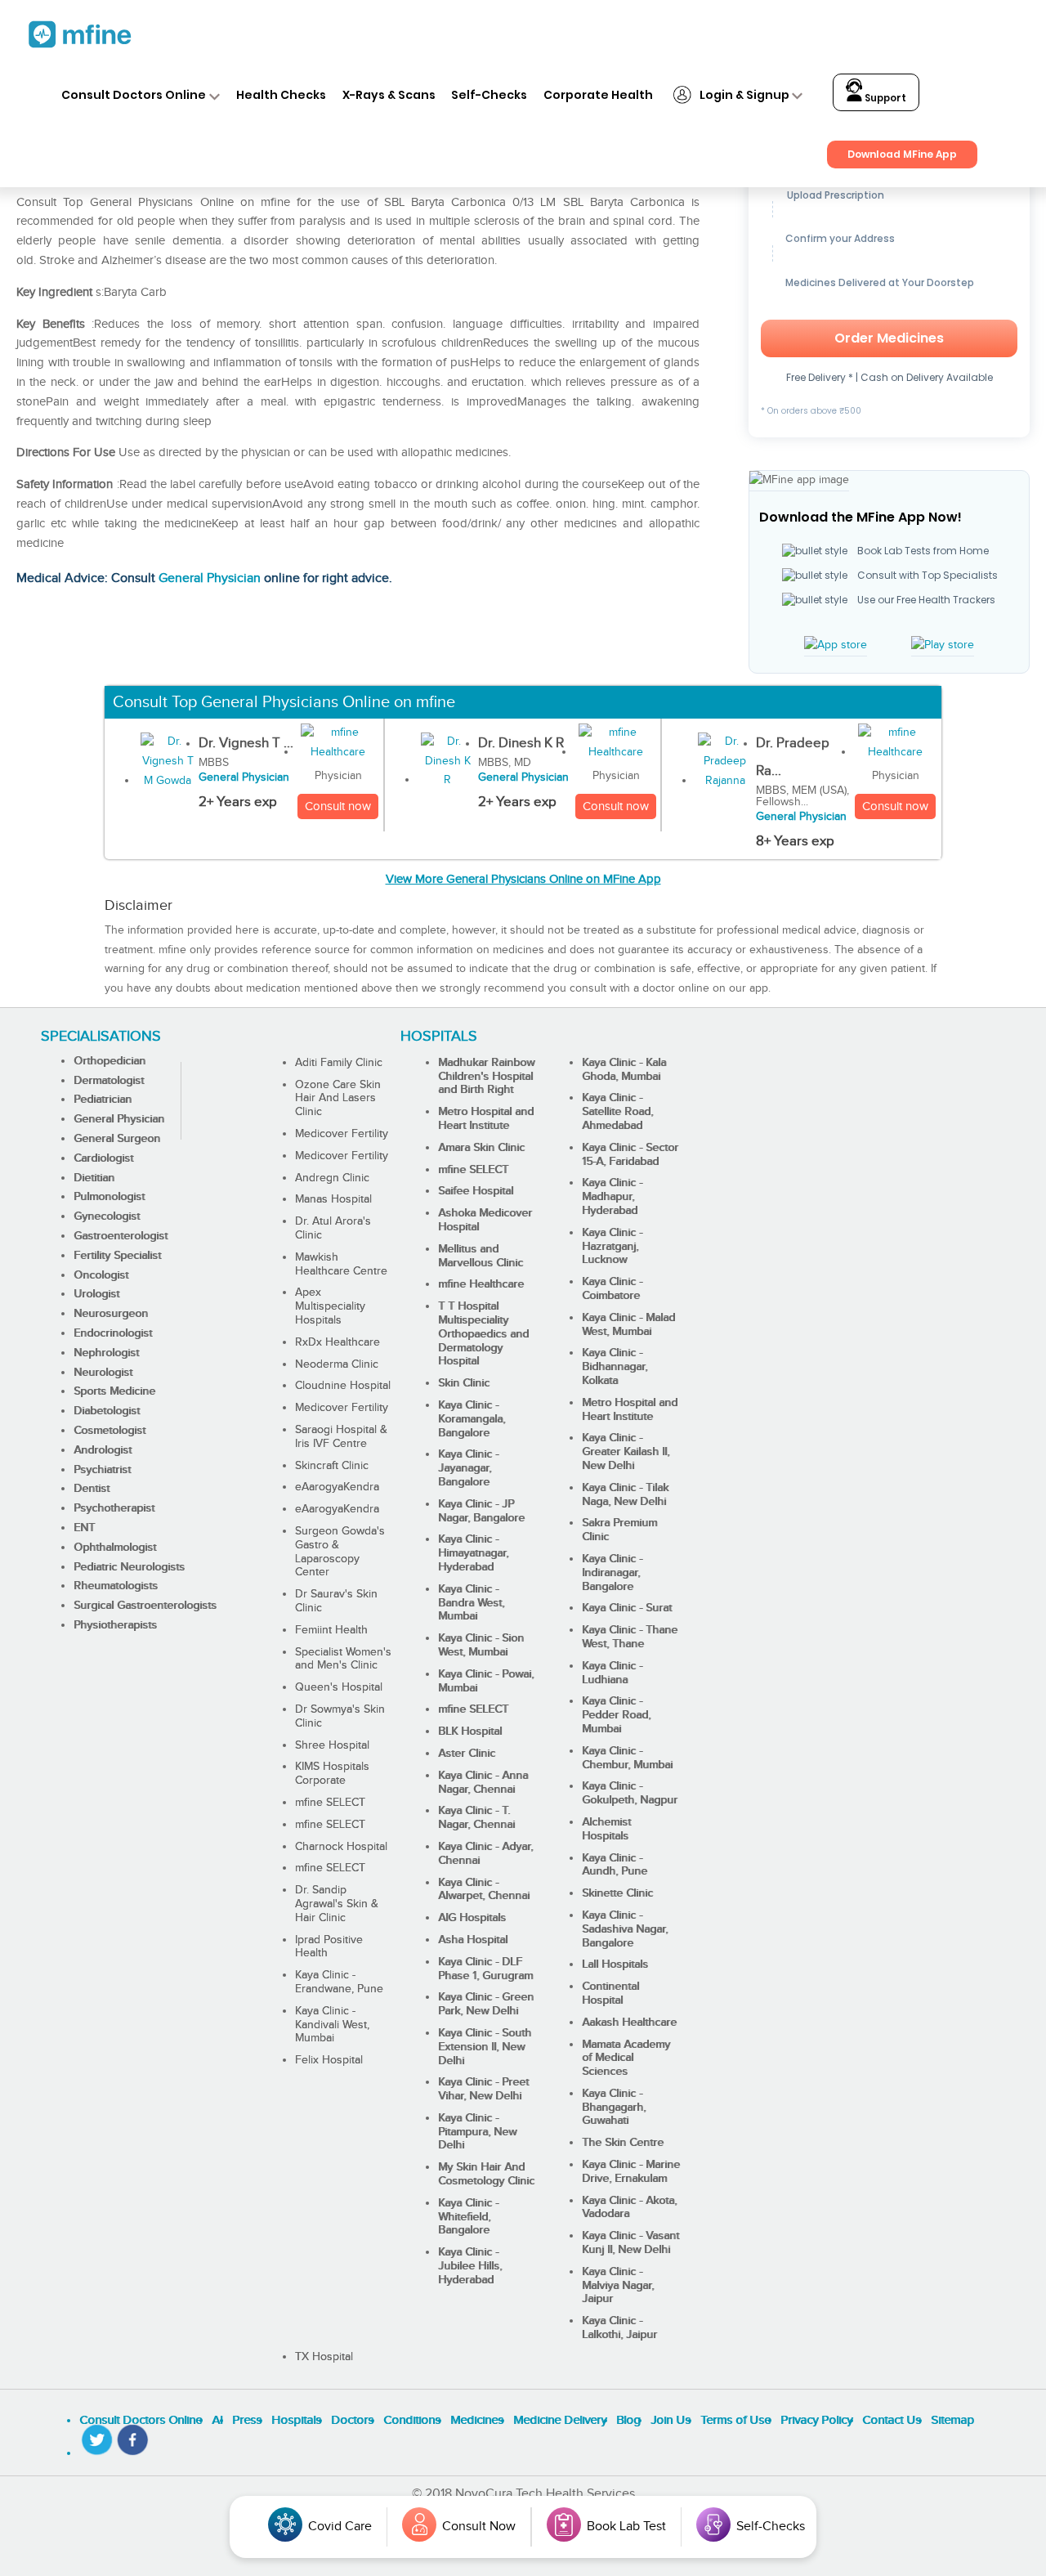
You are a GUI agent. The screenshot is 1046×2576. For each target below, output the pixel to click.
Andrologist (103, 1450)
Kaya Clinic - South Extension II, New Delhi (485, 2047)
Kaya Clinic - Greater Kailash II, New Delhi (626, 1452)
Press (247, 2420)
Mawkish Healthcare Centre (341, 1264)
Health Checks (281, 95)
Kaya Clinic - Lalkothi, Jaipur (619, 2328)
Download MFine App (902, 154)
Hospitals (296, 2420)
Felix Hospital (329, 2060)
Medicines (477, 2420)
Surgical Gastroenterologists (145, 1606)
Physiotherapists (115, 1625)
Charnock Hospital (341, 1847)
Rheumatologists (116, 1586)
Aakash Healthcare (629, 2023)
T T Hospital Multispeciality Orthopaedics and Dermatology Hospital (483, 1334)
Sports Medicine (114, 1391)
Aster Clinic (467, 1754)
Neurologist (103, 1373)
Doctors (352, 2420)
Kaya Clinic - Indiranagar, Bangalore (612, 1573)
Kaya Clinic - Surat (627, 1608)
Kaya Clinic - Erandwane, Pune (339, 1982)
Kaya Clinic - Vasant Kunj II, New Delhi (630, 2243)
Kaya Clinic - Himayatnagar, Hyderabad (473, 1553)
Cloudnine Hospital (343, 1386)
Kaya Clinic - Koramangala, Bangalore (472, 1419)
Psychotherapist (114, 1508)
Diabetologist (107, 1411)
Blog (628, 2420)
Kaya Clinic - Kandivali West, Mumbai (332, 2025)
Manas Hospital (333, 1199)
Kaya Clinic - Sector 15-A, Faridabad (630, 1155)
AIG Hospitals (472, 1918)
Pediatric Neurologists (129, 1567)
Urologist (96, 1294)
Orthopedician (110, 1061)
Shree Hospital (332, 1745)
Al (217, 2420)
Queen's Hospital (339, 1687)
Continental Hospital (610, 1994)
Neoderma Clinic (337, 1364)
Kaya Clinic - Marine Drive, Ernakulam (631, 2172)
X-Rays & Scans (389, 95)
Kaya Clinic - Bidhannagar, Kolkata (615, 1367)
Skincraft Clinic (332, 1466)
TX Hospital (324, 2357)
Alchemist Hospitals (606, 1829)
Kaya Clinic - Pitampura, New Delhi (477, 2132)
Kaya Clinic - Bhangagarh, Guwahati (614, 2108)
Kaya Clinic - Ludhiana (612, 1673)
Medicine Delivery (560, 2420)
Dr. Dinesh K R (521, 743)
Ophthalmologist (115, 1548)
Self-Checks (489, 95)
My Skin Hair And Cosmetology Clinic (486, 2174)
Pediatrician (103, 1100)
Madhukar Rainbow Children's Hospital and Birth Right (486, 1077)
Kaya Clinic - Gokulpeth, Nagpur (630, 1793)
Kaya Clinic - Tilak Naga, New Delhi (625, 1495)
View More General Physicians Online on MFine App (523, 879)
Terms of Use (735, 2420)
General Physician (210, 578)
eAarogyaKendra (337, 1487)
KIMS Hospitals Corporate (332, 1774)
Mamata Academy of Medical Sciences (626, 2059)
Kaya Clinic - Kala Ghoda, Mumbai (624, 1070)
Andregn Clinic (332, 1178)
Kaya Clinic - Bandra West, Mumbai (471, 1603)
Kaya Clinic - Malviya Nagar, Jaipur (618, 2286)
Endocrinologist (113, 1333)
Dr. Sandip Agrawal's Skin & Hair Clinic (337, 1904)
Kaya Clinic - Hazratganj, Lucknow (612, 1247)
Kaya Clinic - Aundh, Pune (615, 1865)
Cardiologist (103, 1158)
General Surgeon (117, 1139)
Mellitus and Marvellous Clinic (481, 1256)
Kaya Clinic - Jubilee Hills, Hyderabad (470, 2266)
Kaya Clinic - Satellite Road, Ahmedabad (617, 1112)
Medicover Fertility (342, 1134)
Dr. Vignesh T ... (246, 743)
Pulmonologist (109, 1197)
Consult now (338, 806)
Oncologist (101, 1275)
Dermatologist (109, 1081)
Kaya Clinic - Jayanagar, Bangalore (468, 1468)
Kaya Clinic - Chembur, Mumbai (627, 1758)
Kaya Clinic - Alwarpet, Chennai (484, 1890)
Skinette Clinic (617, 1893)
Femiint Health (331, 1630)
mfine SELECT (330, 1803)
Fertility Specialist (117, 1256)
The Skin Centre (623, 2143)
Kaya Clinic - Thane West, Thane (630, 1637)
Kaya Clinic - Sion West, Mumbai (481, 1645)
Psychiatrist (102, 1470)
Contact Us (892, 2420)
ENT (84, 1528)
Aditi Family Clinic (339, 1063)
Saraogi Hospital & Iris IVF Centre (341, 1437)
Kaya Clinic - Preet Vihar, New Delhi (483, 2089)
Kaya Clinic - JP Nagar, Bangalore (481, 1511)
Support (884, 98)
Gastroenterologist (121, 1236)
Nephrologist (106, 1353)
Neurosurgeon (111, 1314)
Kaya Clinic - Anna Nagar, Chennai (483, 1783)
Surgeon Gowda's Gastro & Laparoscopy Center (340, 1552)
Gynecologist (107, 1216)
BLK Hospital (470, 1732)
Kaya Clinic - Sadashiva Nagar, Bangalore (625, 1929)
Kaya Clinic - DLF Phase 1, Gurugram (485, 1969)
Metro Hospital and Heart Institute (486, 1119)
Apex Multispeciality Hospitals (330, 1306)
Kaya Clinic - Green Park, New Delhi (486, 2004)
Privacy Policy (816, 2420)
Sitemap (952, 2420)
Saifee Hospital (476, 1191)
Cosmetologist (110, 1431)
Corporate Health (598, 95)
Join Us (671, 2420)
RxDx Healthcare (337, 1342)
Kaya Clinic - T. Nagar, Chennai (476, 1818)
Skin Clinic (464, 1383)
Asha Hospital (473, 1940)
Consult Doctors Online (134, 95)
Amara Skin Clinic (481, 1148)
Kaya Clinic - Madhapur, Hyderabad (612, 1197)
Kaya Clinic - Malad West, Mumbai (628, 1325)
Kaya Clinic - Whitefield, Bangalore (468, 2217)
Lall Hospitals (615, 1964)
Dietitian (94, 1178)
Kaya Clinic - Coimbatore (612, 1289)
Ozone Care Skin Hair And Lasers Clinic (338, 1099)
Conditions (412, 2420)
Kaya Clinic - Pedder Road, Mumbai (616, 1715)
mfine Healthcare (481, 1284)
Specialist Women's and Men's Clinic (343, 1659)
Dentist (92, 1489)
